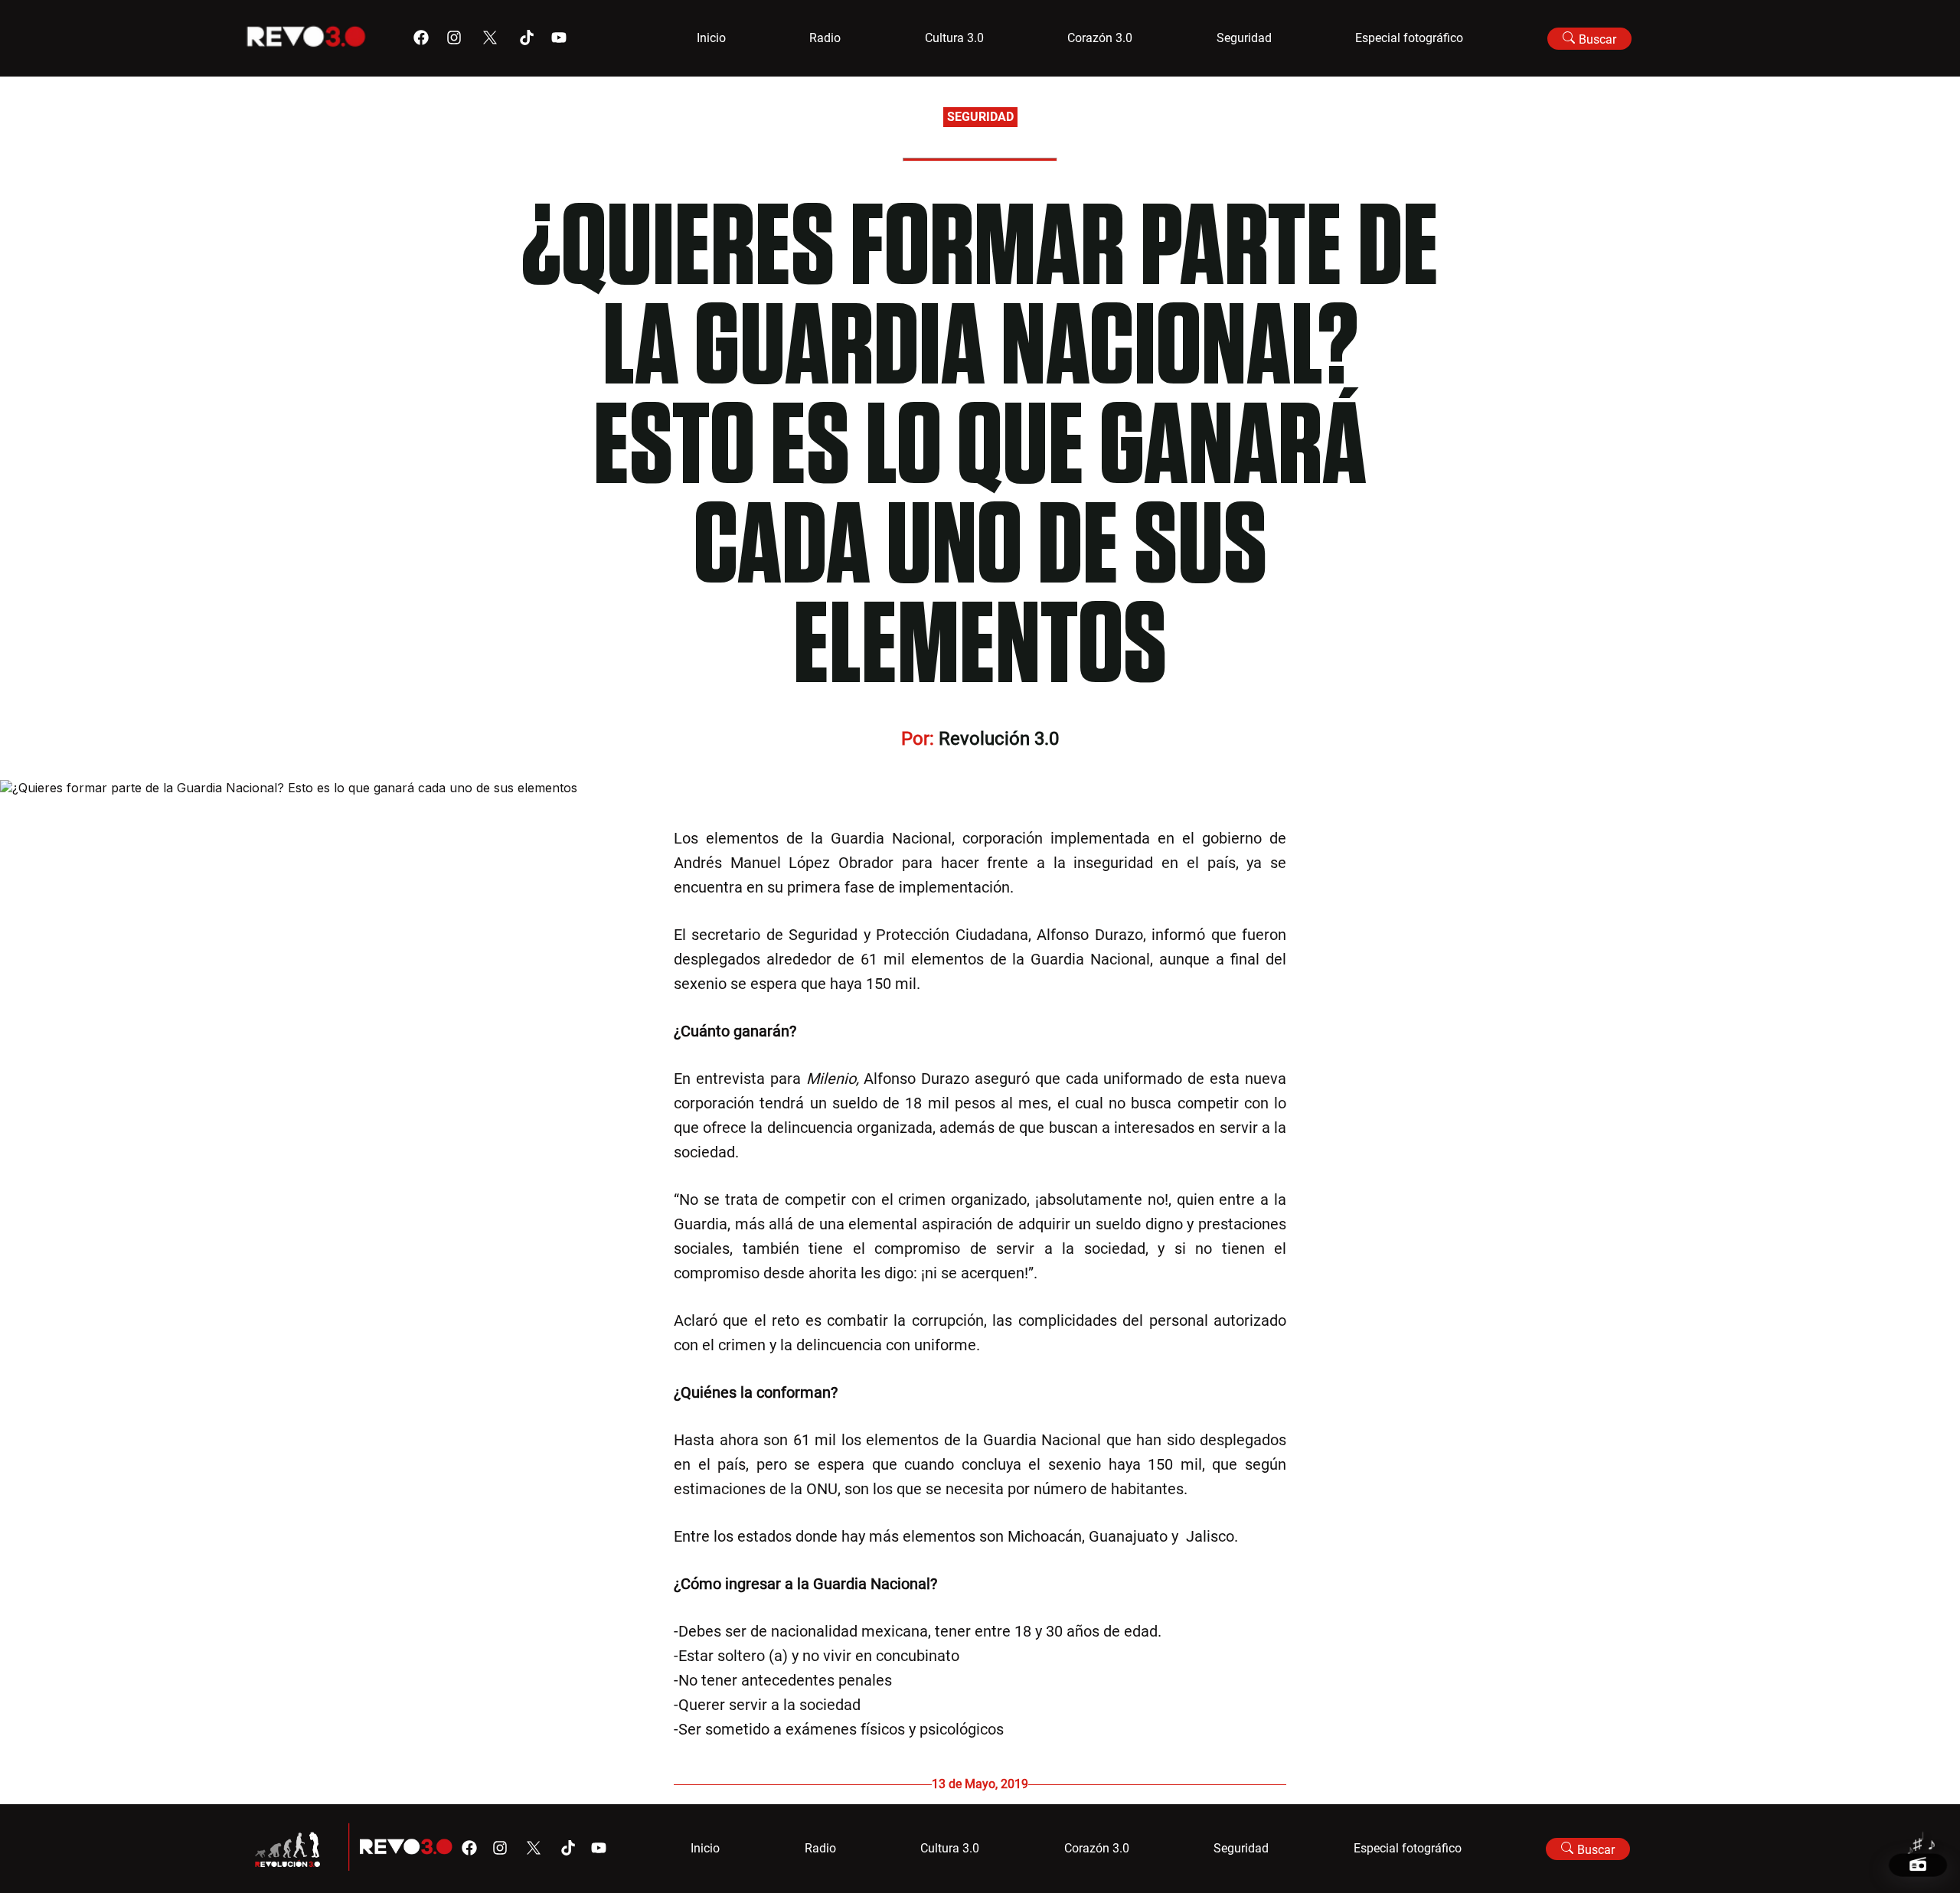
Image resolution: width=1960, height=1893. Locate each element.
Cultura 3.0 (954, 38)
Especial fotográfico (1409, 38)
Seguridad (1244, 38)
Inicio (711, 38)
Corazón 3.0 (1100, 38)
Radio (825, 38)
